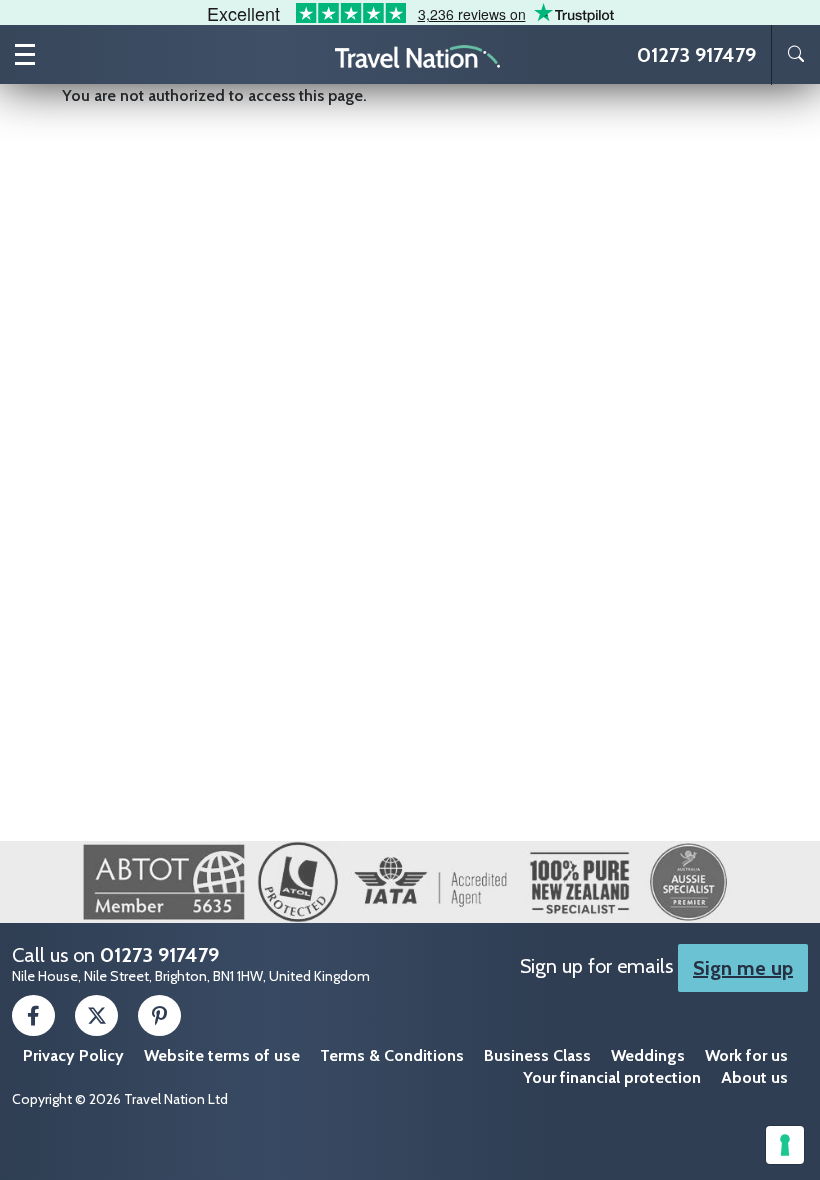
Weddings (648, 1055)
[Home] (418, 55)
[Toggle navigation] (25, 54)
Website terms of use (222, 1055)
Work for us (746, 1055)
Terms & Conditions (392, 1055)
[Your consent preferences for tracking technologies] (785, 1145)
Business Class (537, 1055)
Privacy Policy (73, 1055)
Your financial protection (612, 1077)
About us (754, 1077)
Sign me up (743, 968)
